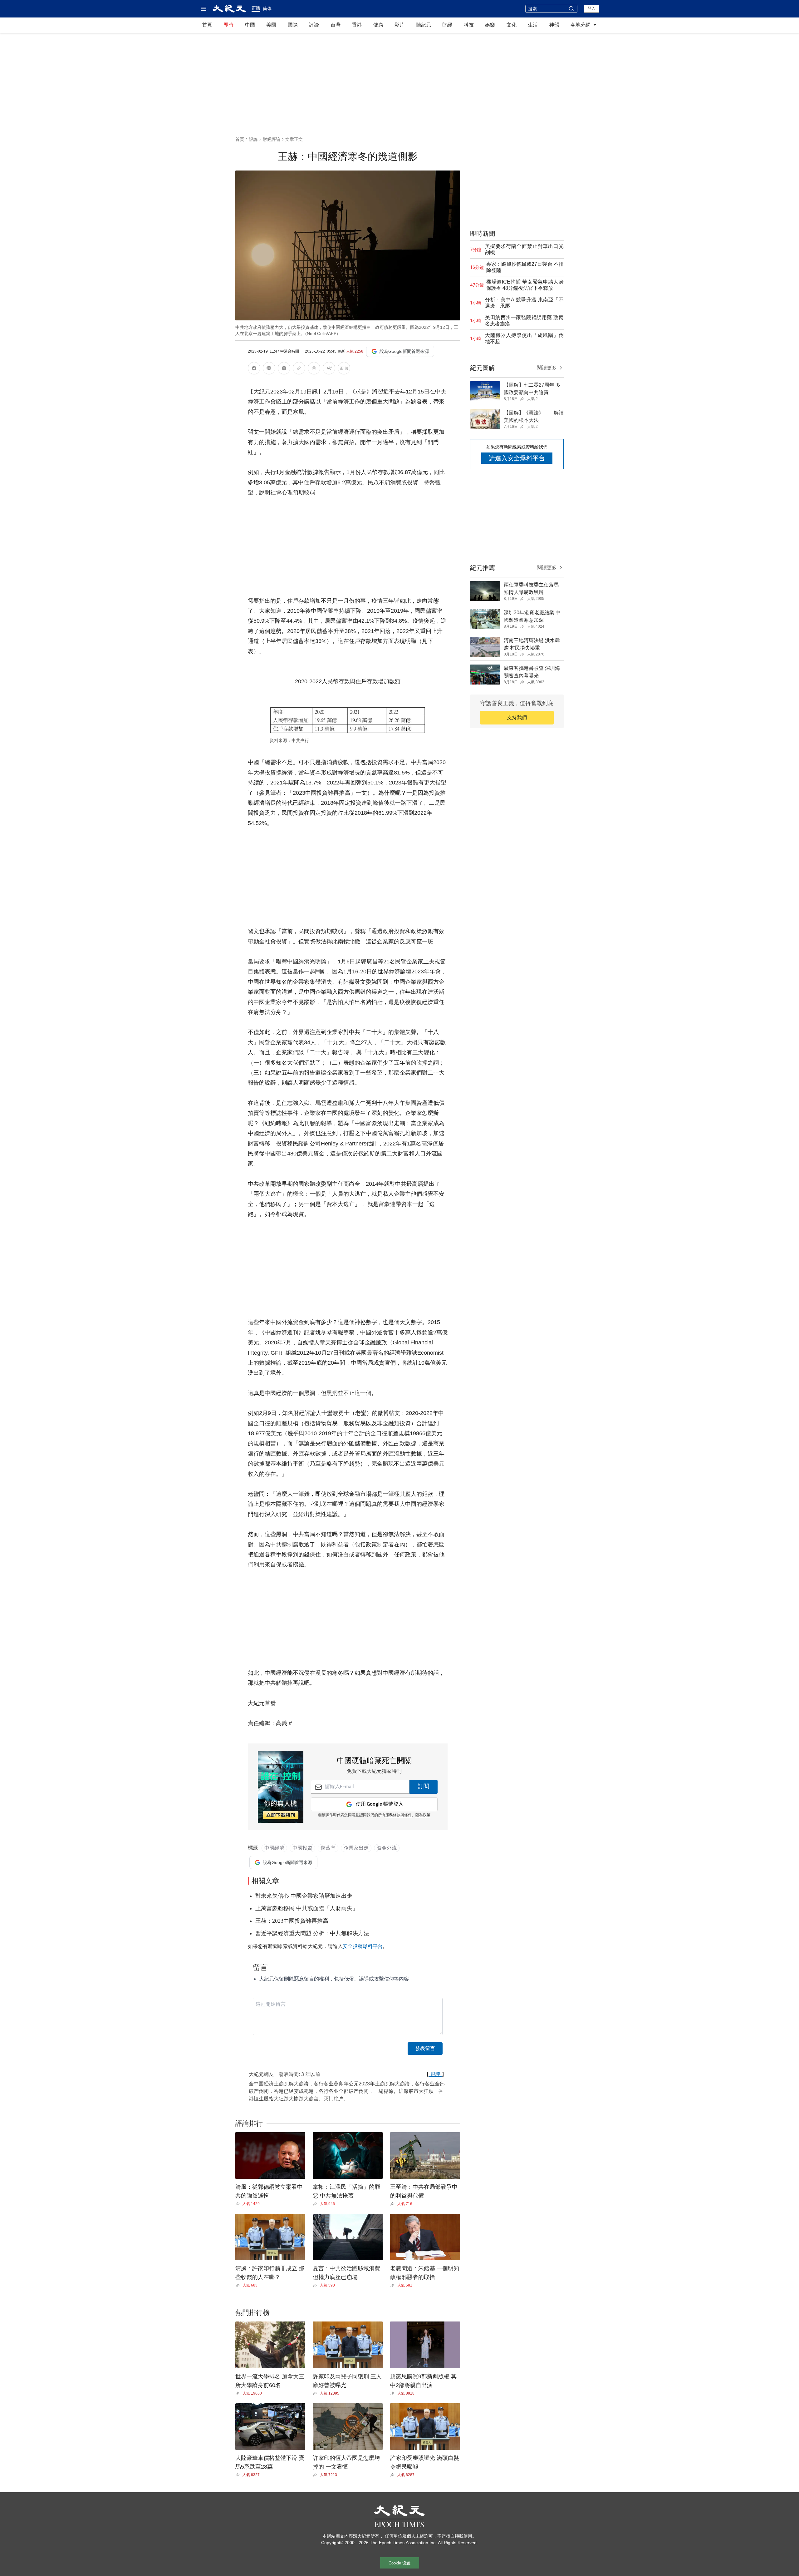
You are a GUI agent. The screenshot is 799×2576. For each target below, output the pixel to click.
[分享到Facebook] (254, 369)
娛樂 (490, 25)
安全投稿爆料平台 (363, 1946)
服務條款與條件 (399, 1815)
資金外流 (387, 1848)
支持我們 (517, 717)
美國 (271, 25)
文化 (512, 25)
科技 (469, 25)
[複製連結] (299, 368)
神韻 (554, 25)
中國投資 (302, 1848)
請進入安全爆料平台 (517, 458)
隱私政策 (423, 1815)
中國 (250, 25)
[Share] (239, 2204)
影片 (399, 25)
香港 (357, 25)
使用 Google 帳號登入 (380, 1804)
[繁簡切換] (344, 369)
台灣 (336, 25)
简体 (267, 8)
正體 (256, 8)
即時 (228, 25)
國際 (293, 25)
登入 (591, 8)
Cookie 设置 (399, 2563)
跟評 (435, 2074)
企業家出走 (356, 1848)
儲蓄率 (328, 1848)
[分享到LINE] (269, 369)
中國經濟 (274, 1848)
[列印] (314, 369)
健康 (378, 25)
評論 (314, 25)
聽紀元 (424, 25)
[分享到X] (284, 369)
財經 (447, 25)
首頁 (207, 25)
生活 (533, 25)
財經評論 (272, 139)
